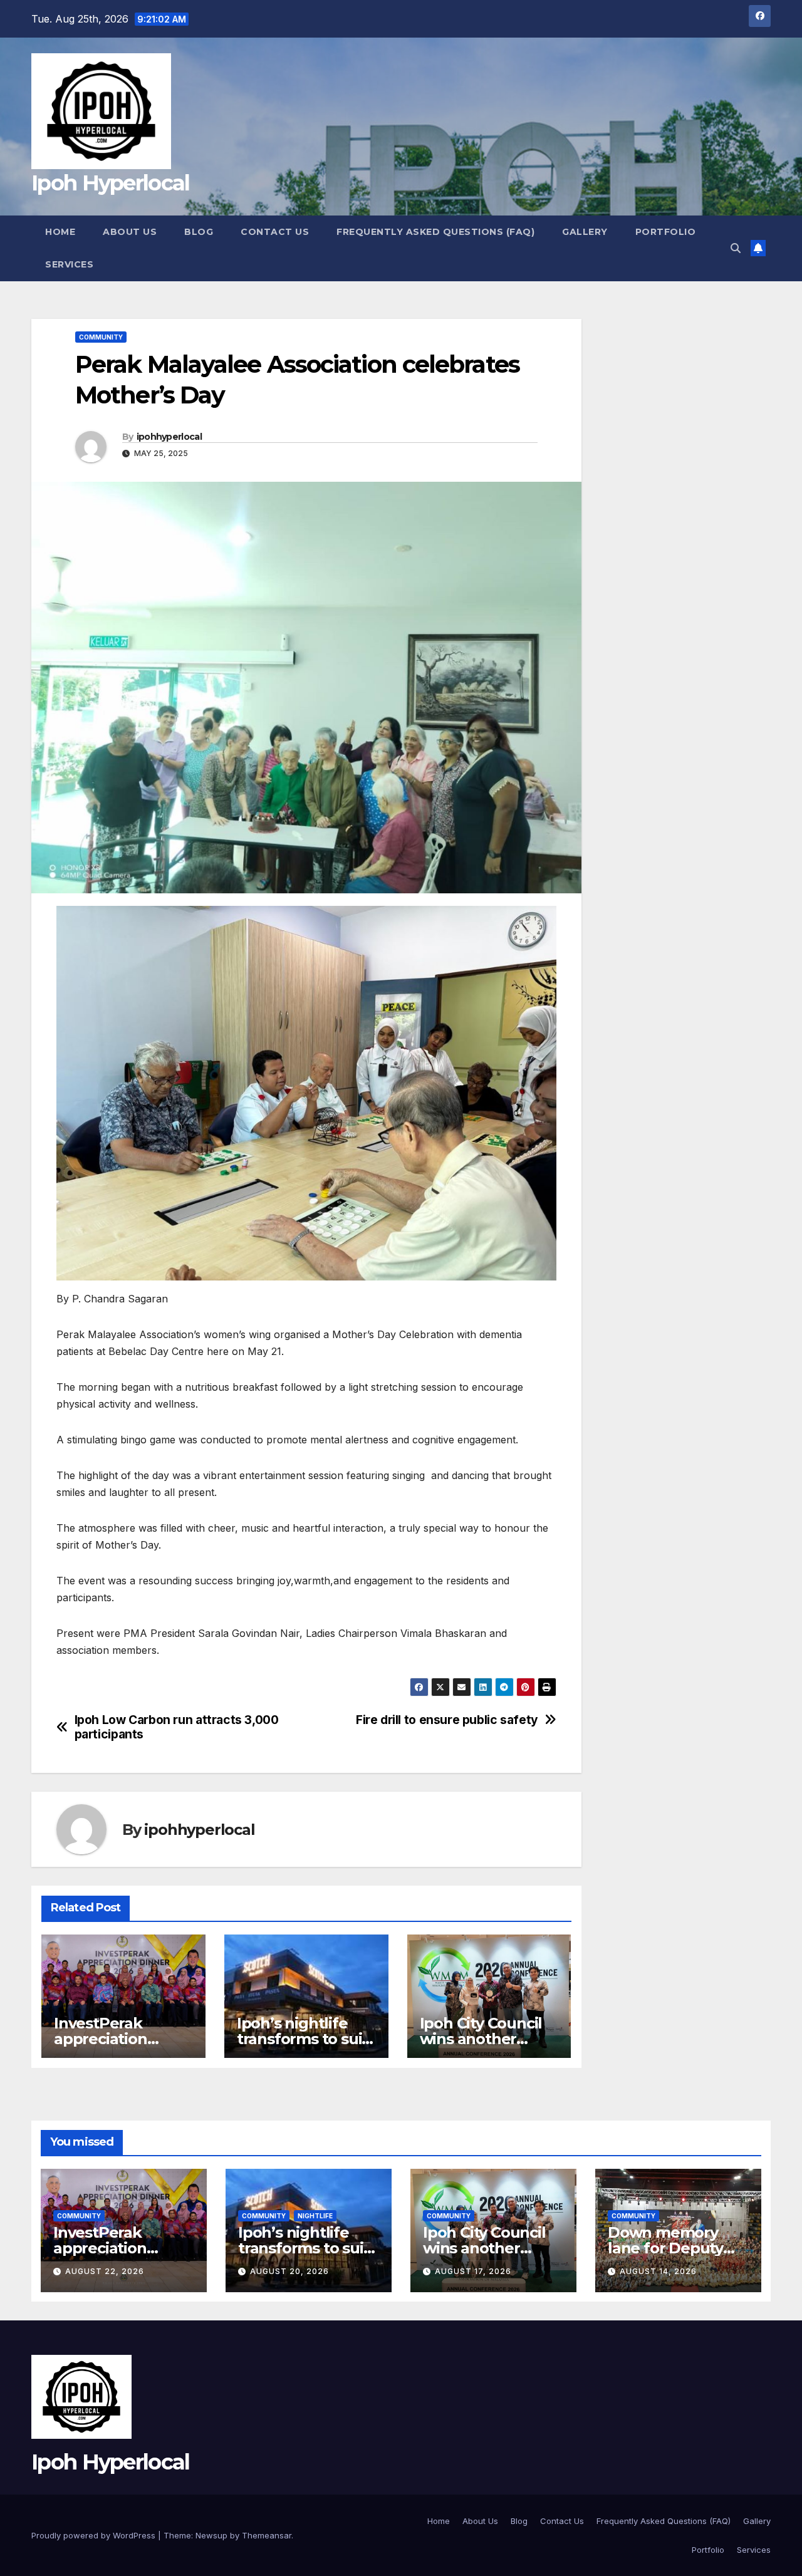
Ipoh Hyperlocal (111, 183)
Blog (199, 232)
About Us (130, 232)
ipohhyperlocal (169, 437)
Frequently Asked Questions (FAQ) (435, 232)
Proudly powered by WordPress (95, 2535)
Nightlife (315, 2216)
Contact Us (275, 232)
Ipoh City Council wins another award (481, 2039)
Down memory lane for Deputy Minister (665, 2248)
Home (60, 232)
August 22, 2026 (105, 2271)
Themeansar (267, 2535)
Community (101, 337)
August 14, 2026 (658, 2271)
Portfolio (666, 232)
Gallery (585, 232)
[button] (736, 248)
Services (69, 264)
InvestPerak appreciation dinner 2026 (101, 2039)
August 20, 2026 (289, 2271)
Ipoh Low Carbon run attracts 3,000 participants (177, 1727)
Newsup (211, 2535)
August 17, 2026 (473, 2271)
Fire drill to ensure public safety (447, 1720)
